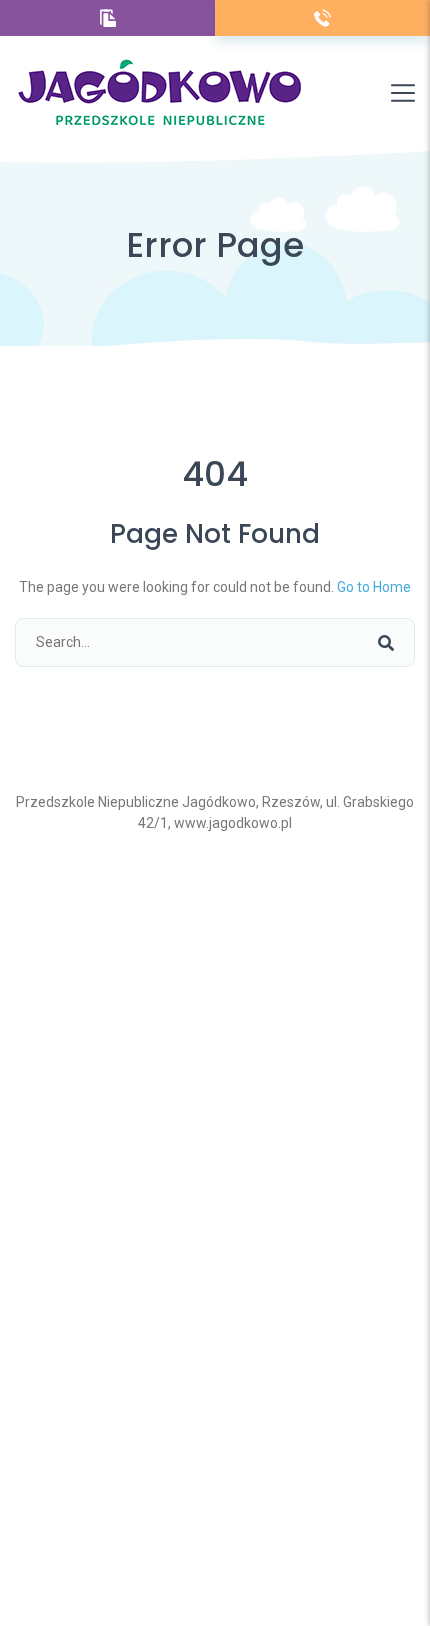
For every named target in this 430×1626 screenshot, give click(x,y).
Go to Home (374, 587)
